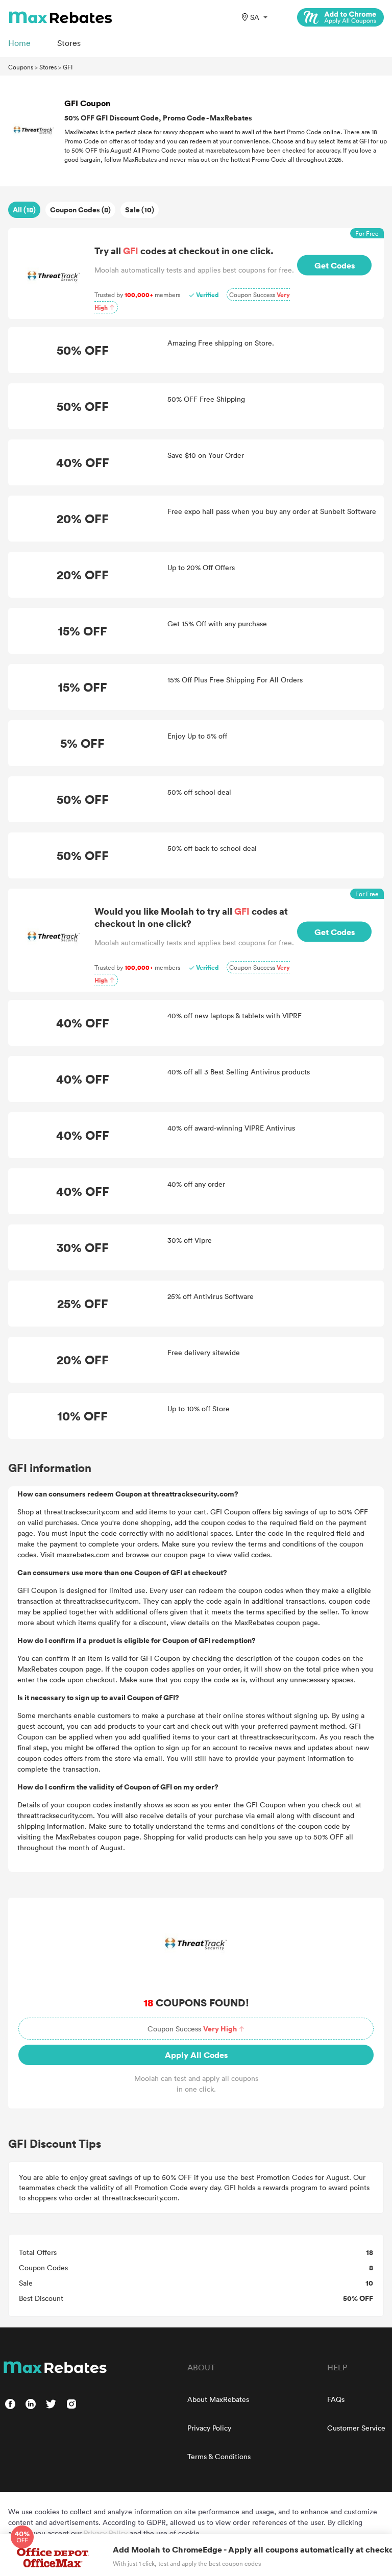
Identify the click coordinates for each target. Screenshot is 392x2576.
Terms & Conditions (219, 2456)
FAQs (336, 2399)
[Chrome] (340, 17)
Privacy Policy (209, 2428)
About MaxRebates (218, 2399)
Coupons (21, 67)
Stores (48, 67)
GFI (68, 67)
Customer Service (356, 2428)
